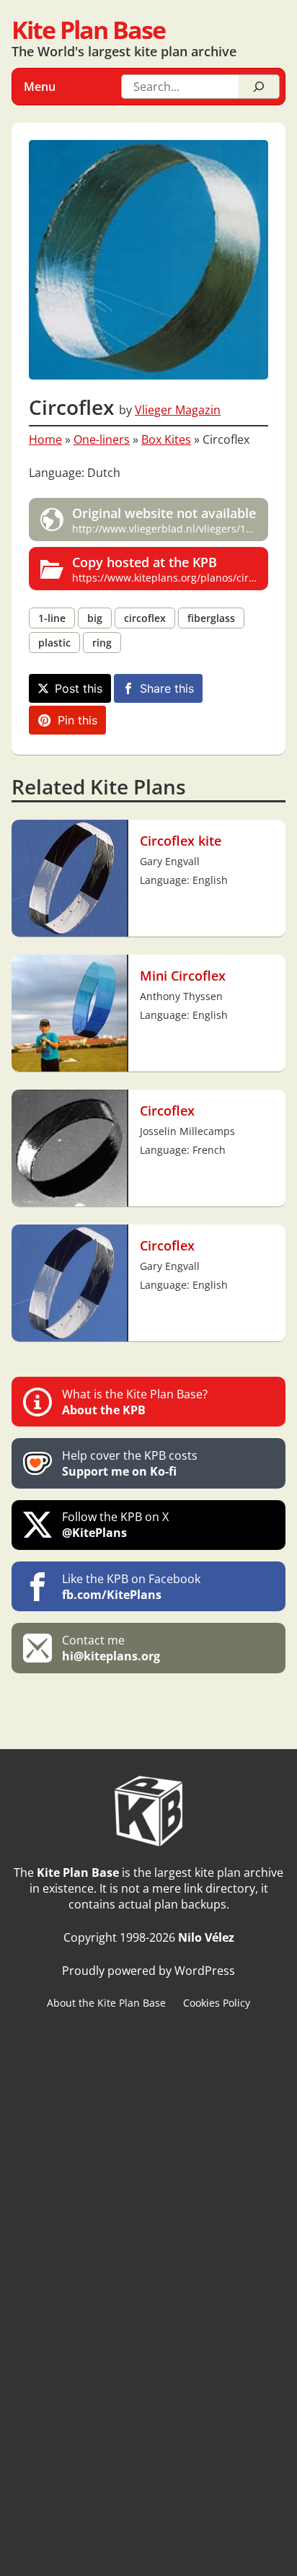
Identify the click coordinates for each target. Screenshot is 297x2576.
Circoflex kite (181, 840)
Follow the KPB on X (115, 1525)
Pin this (77, 720)
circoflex (145, 618)
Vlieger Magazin (178, 410)
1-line (52, 618)
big (95, 618)
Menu (40, 87)
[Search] (259, 87)
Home (45, 439)
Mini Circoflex (183, 975)
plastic (54, 643)
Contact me (111, 1648)
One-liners (102, 439)
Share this (167, 688)
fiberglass (211, 618)
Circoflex (167, 1110)
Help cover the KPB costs (130, 1463)
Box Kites (166, 439)
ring (102, 643)
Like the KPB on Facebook (131, 1587)
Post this (79, 688)
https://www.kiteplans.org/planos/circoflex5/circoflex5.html (170, 569)
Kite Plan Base (88, 29)
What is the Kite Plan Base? (135, 1402)
